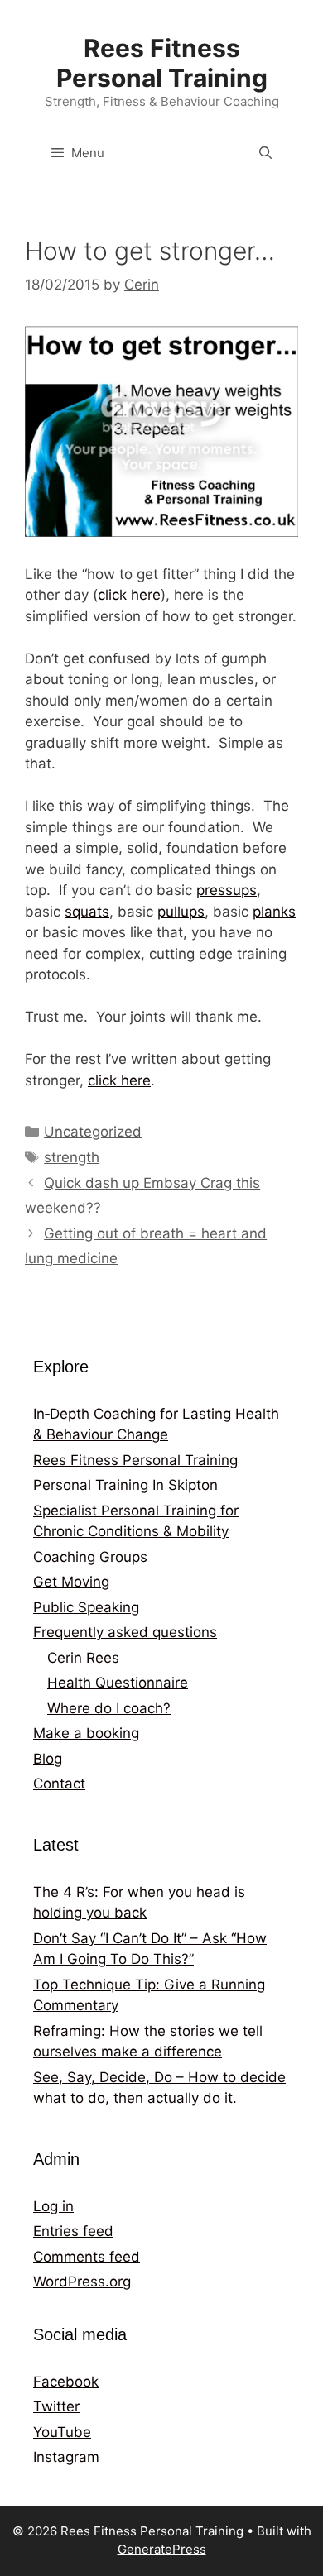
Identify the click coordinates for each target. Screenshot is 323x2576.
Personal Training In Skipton (125, 1485)
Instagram (66, 2457)
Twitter (56, 2406)
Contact (59, 1784)
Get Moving (71, 1582)
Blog (48, 1759)
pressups (227, 890)
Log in (53, 2206)
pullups (181, 912)
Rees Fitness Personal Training (162, 63)
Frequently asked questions (125, 1632)
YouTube (62, 2432)
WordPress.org (82, 2282)
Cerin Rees (83, 1658)
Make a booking (86, 1733)
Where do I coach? (109, 1708)
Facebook (66, 2382)
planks (274, 912)
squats (87, 912)
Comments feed (87, 2257)
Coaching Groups (90, 1557)
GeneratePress (162, 2549)
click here (129, 595)
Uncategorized (93, 1132)
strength (72, 1157)
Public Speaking (86, 1607)
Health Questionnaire (118, 1683)
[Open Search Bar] (265, 153)
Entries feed (73, 2231)
